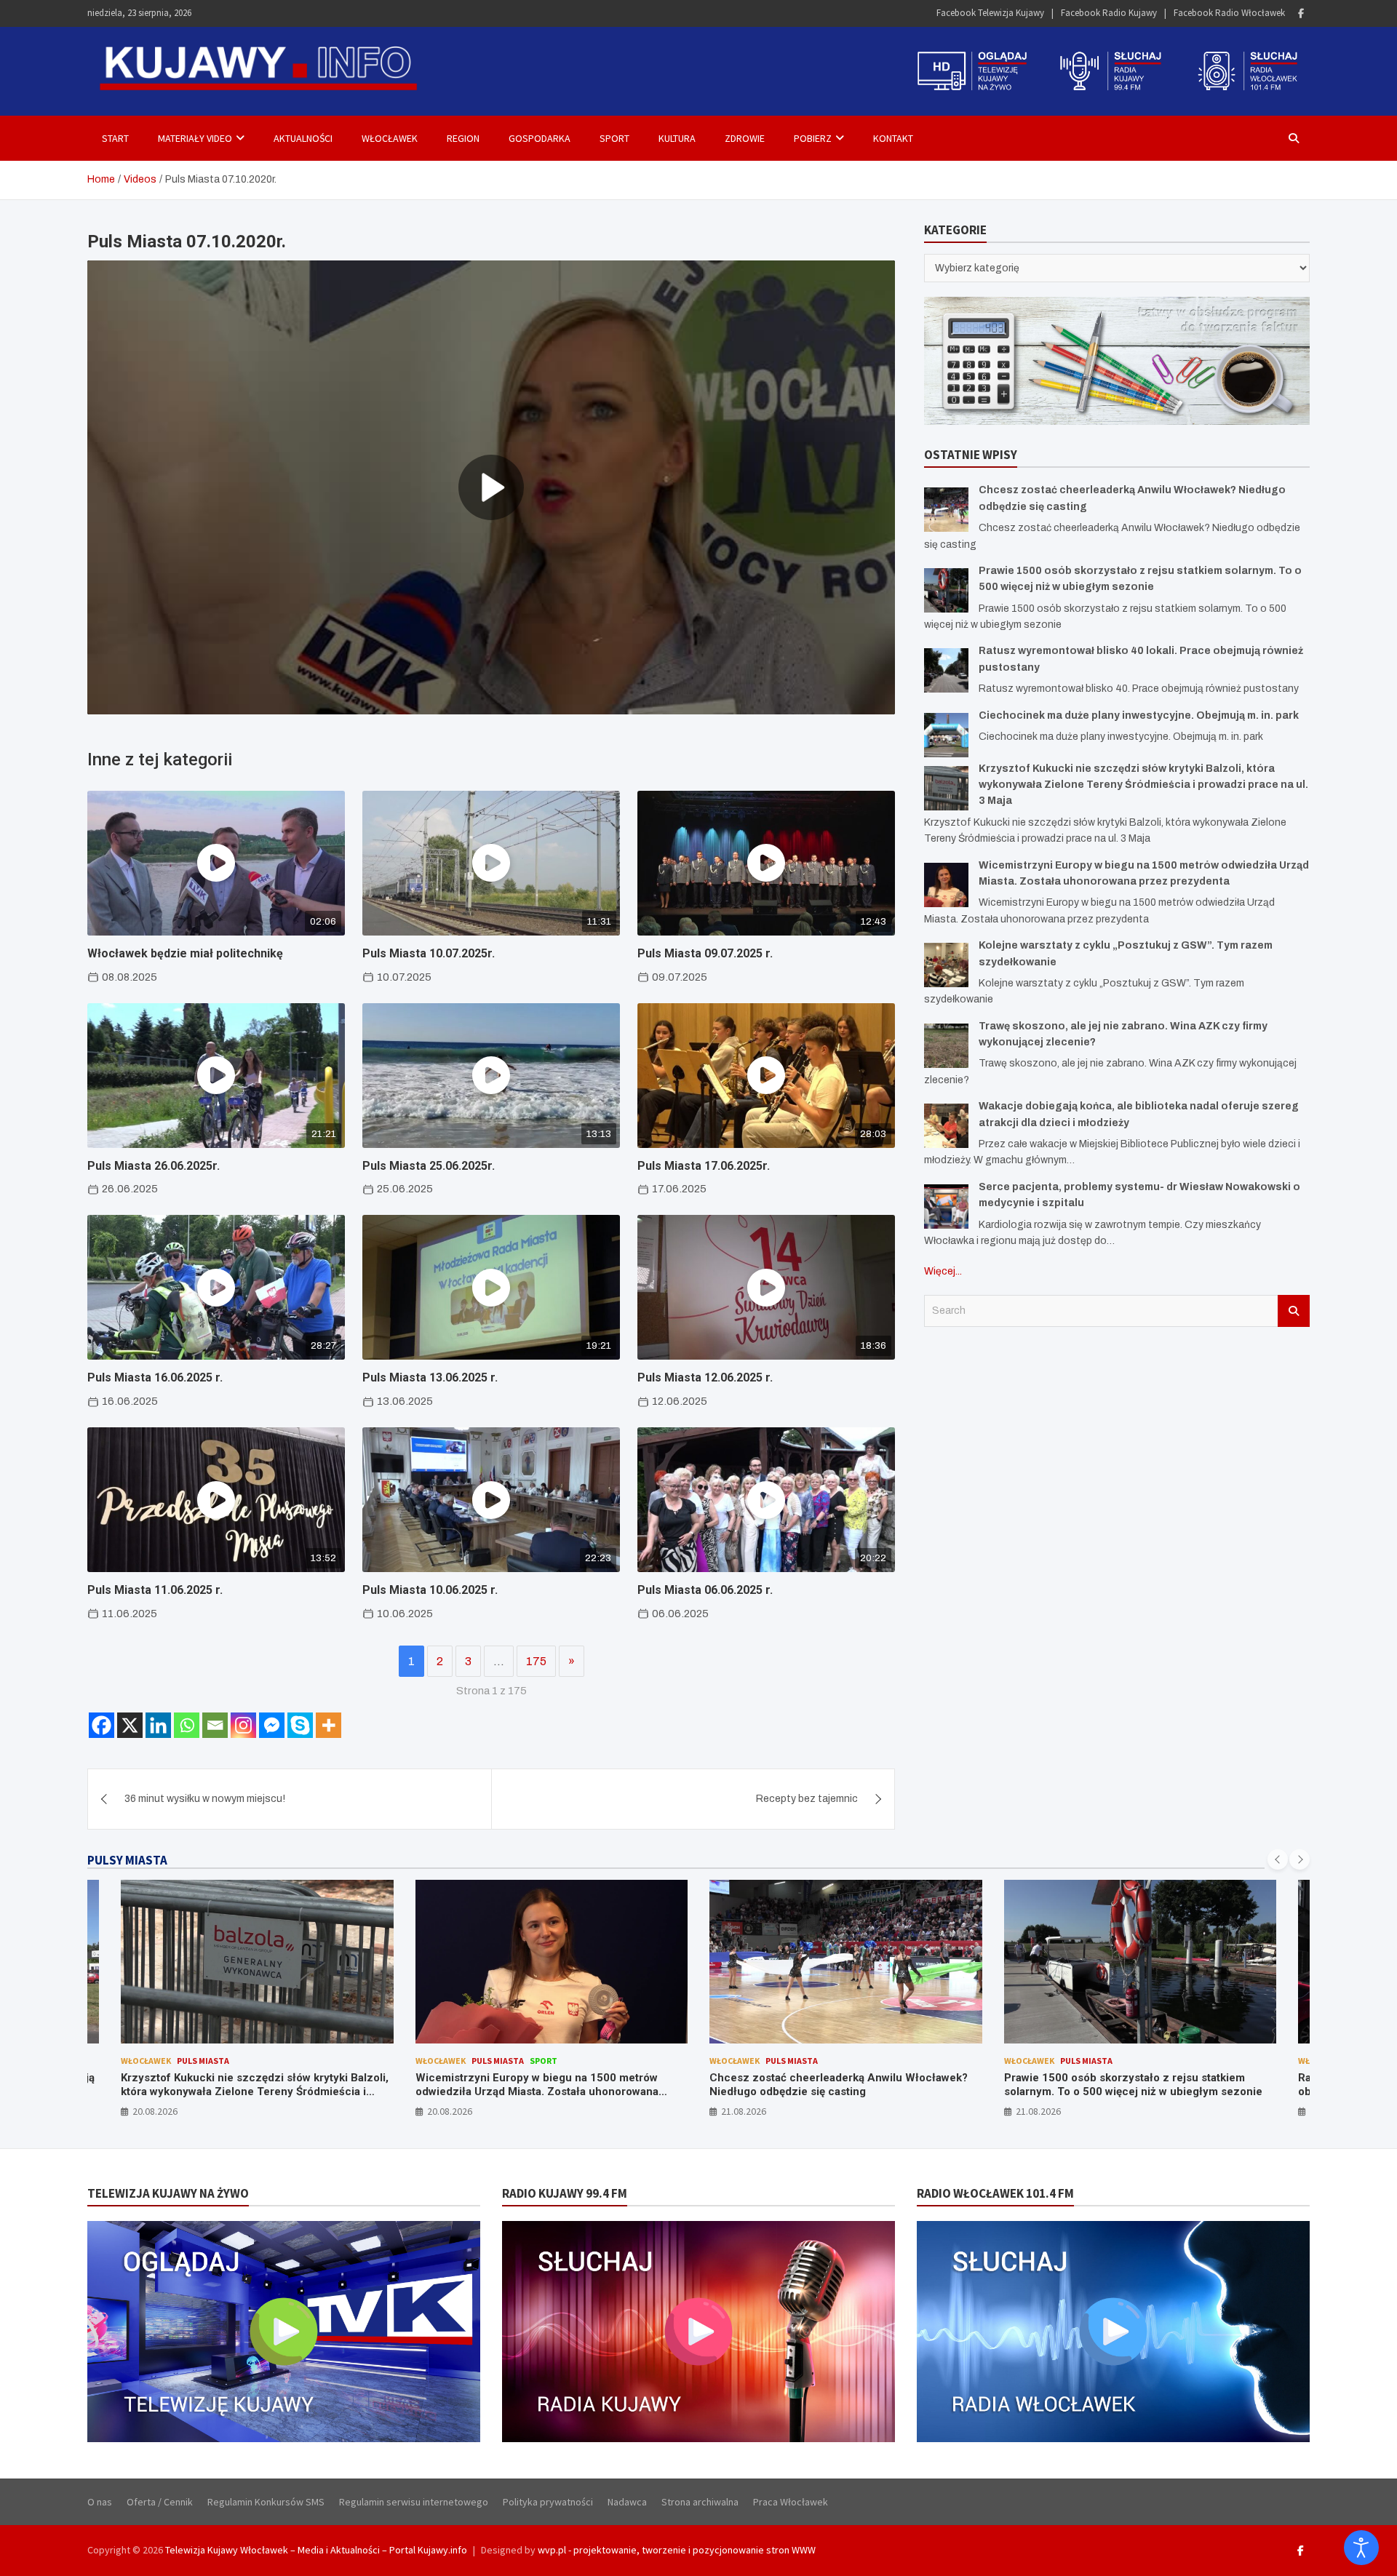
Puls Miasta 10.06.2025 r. (430, 1590)
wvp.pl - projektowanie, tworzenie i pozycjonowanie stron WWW (677, 2550)
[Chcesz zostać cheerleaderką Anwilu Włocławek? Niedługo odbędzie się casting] (946, 510)
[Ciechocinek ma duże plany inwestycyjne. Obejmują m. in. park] (946, 735)
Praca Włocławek (791, 2502)
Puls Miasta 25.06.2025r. (429, 1166)
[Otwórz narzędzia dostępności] (1361, 2548)
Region (463, 138)
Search (1294, 1311)
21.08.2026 (450, 2111)
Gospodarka (540, 138)
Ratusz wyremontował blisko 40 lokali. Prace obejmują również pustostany (1119, 2085)
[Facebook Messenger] (272, 1725)
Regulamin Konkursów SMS (266, 2502)
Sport (614, 138)
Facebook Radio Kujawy (1109, 13)
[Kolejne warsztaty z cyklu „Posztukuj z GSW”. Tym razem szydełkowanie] (946, 965)
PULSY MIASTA (127, 1860)
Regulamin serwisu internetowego (414, 2502)
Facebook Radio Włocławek (1229, 13)
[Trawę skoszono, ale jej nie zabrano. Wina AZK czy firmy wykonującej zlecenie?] (946, 1046)
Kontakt (893, 138)
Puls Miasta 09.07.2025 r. (705, 953)
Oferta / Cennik (160, 2502)
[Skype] (300, 1725)
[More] (329, 1725)
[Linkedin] (158, 1725)
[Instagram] (243, 1725)
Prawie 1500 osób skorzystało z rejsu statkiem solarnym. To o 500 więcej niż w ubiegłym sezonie (839, 2085)
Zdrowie (745, 138)
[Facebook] (1301, 13)
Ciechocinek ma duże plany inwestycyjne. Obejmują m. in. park (1139, 715)
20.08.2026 (156, 2111)
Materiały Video (195, 138)
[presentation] (1278, 1859)
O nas (100, 2502)
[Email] (215, 1725)
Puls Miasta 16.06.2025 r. (155, 1377)
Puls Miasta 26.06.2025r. (154, 1166)
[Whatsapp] (187, 1725)
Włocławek (390, 138)
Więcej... (943, 1271)
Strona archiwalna (700, 2502)
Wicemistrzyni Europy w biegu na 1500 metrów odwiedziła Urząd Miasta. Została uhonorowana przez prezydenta (243, 2092)
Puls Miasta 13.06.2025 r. (430, 1377)
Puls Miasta (204, 2061)
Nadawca (627, 2502)
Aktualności (303, 138)
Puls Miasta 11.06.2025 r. (155, 1590)
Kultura (677, 138)
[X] (130, 1725)
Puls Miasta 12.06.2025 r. (705, 1377)
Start (115, 138)
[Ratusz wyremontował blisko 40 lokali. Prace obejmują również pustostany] (946, 670)
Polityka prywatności (548, 2502)
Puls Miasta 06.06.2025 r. (705, 1590)
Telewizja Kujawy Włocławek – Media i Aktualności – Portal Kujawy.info (316, 2550)
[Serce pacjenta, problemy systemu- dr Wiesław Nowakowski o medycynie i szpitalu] (946, 1207)
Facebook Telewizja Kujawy (990, 13)
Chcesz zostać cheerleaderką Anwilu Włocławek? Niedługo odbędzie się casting (545, 2085)
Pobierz (813, 138)
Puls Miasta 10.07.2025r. (429, 953)
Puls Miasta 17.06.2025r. (704, 1166)
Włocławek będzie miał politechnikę (185, 953)
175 (536, 1661)
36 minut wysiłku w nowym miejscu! (205, 1799)
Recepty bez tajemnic (807, 1799)
